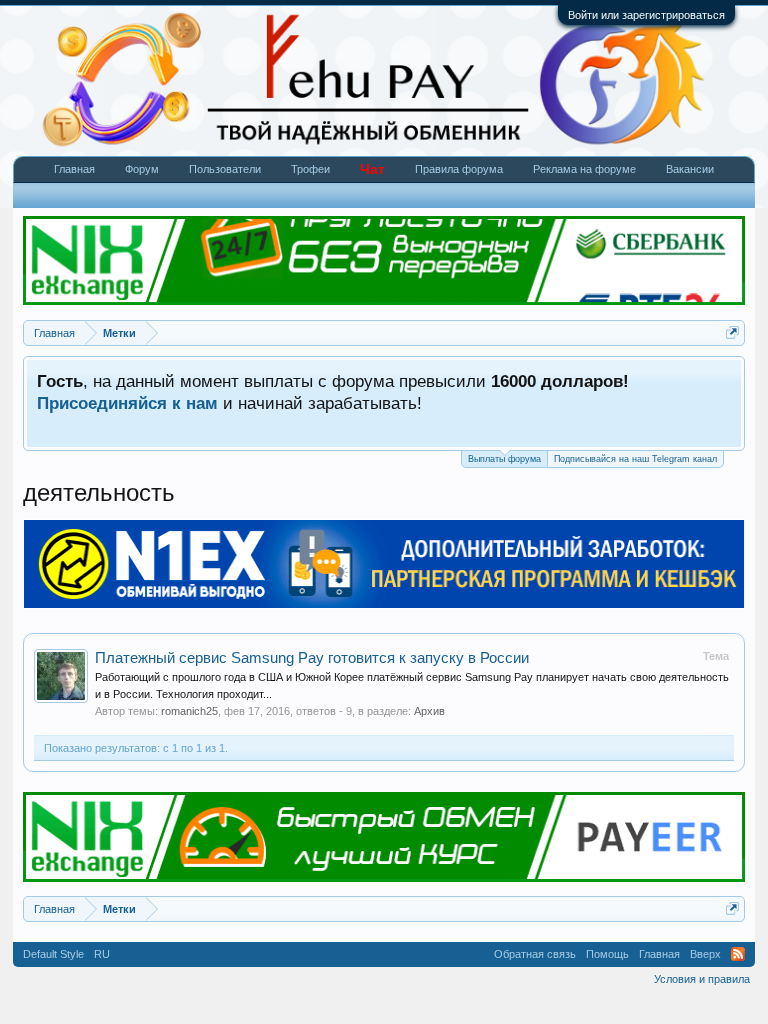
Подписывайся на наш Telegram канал (635, 459)
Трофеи (310, 169)
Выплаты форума (504, 459)
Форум (142, 169)
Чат (372, 169)
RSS (738, 954)
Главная (74, 169)
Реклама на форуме (584, 169)
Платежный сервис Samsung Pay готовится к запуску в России (312, 658)
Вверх (705, 954)
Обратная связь (535, 954)
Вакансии (690, 169)
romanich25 (189, 711)
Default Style (53, 954)
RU (102, 954)
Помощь (607, 954)
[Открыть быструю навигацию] (732, 332)
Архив (429, 711)
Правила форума (459, 169)
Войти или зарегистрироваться (646, 15)
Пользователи (225, 169)
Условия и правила (702, 979)
